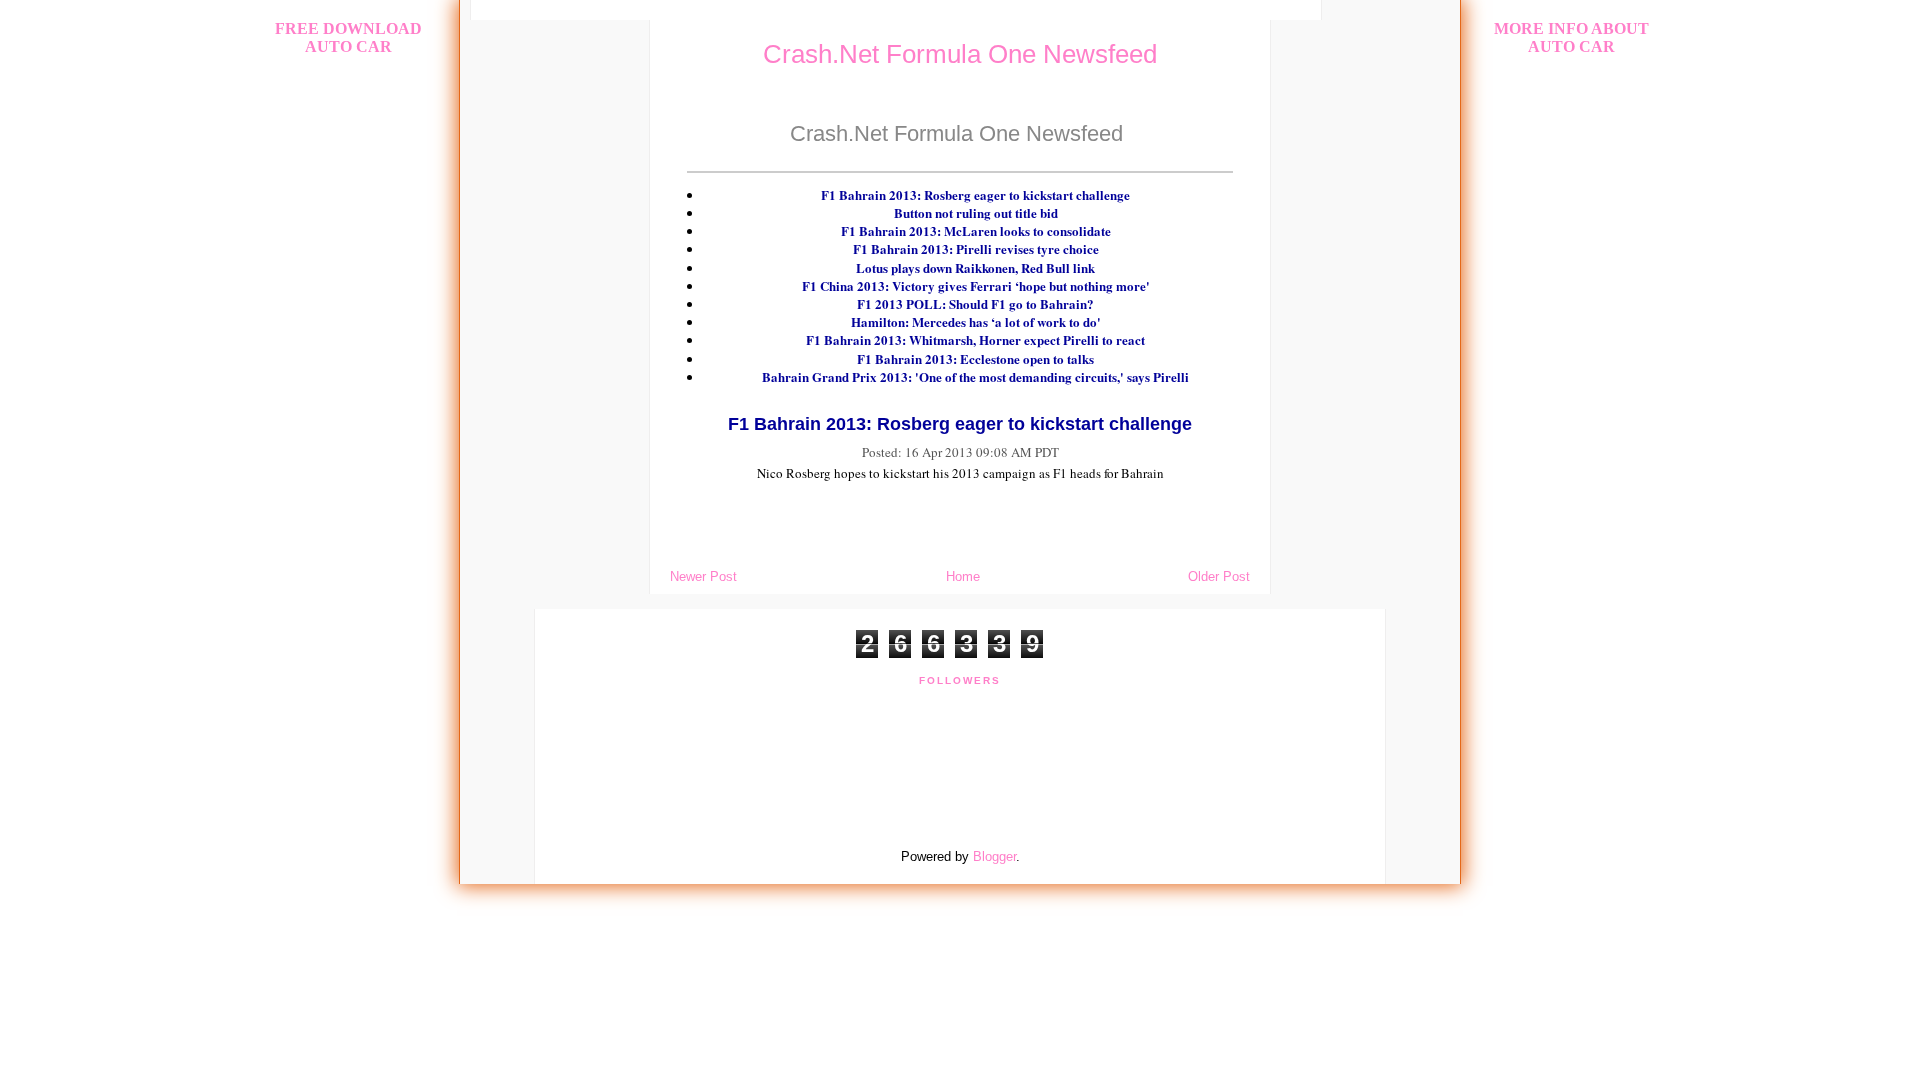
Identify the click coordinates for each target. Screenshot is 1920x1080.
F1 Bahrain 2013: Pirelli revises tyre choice (976, 248)
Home (963, 576)
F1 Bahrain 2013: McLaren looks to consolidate (976, 230)
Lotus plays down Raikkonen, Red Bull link (975, 267)
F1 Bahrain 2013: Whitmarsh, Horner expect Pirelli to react (975, 339)
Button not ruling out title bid (976, 212)
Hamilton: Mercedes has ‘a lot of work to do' (976, 321)
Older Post (1219, 576)
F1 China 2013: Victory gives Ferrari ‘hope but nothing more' (976, 285)
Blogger (994, 856)
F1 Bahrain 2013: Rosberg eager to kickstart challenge (975, 194)
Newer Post (703, 576)
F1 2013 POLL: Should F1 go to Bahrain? (975, 303)
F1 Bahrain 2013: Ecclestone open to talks (975, 358)
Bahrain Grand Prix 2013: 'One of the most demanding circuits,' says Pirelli (975, 376)
